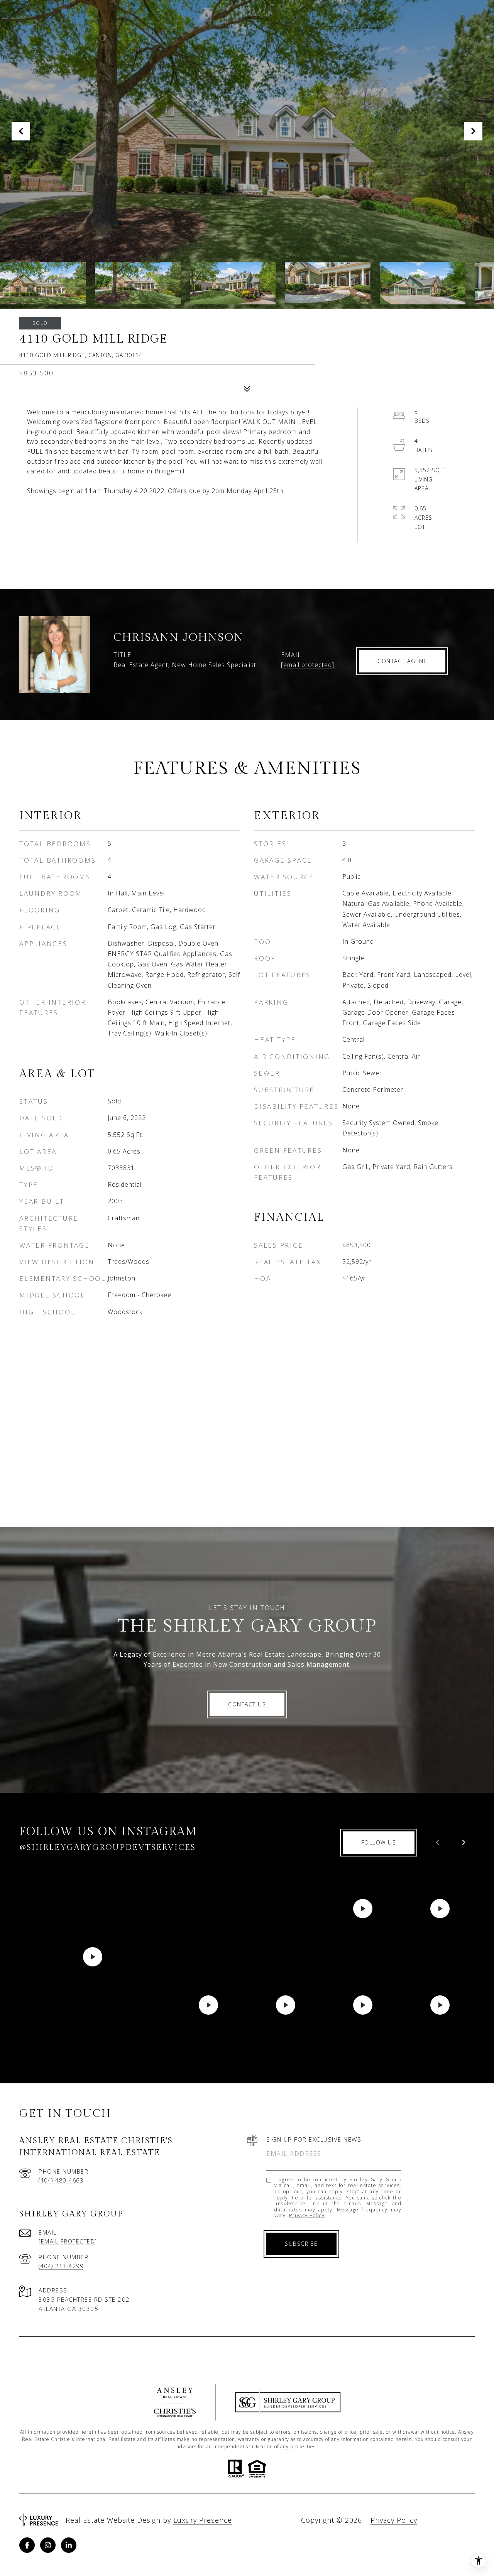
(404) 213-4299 (61, 2266)
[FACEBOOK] (27, 2545)
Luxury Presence (203, 2520)
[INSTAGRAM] (48, 2545)
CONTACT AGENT (402, 661)
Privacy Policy (307, 2215)
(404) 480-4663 (61, 2180)
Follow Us (379, 1842)
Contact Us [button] (247, 1704)
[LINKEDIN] (69, 2545)
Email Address (294, 2154)
